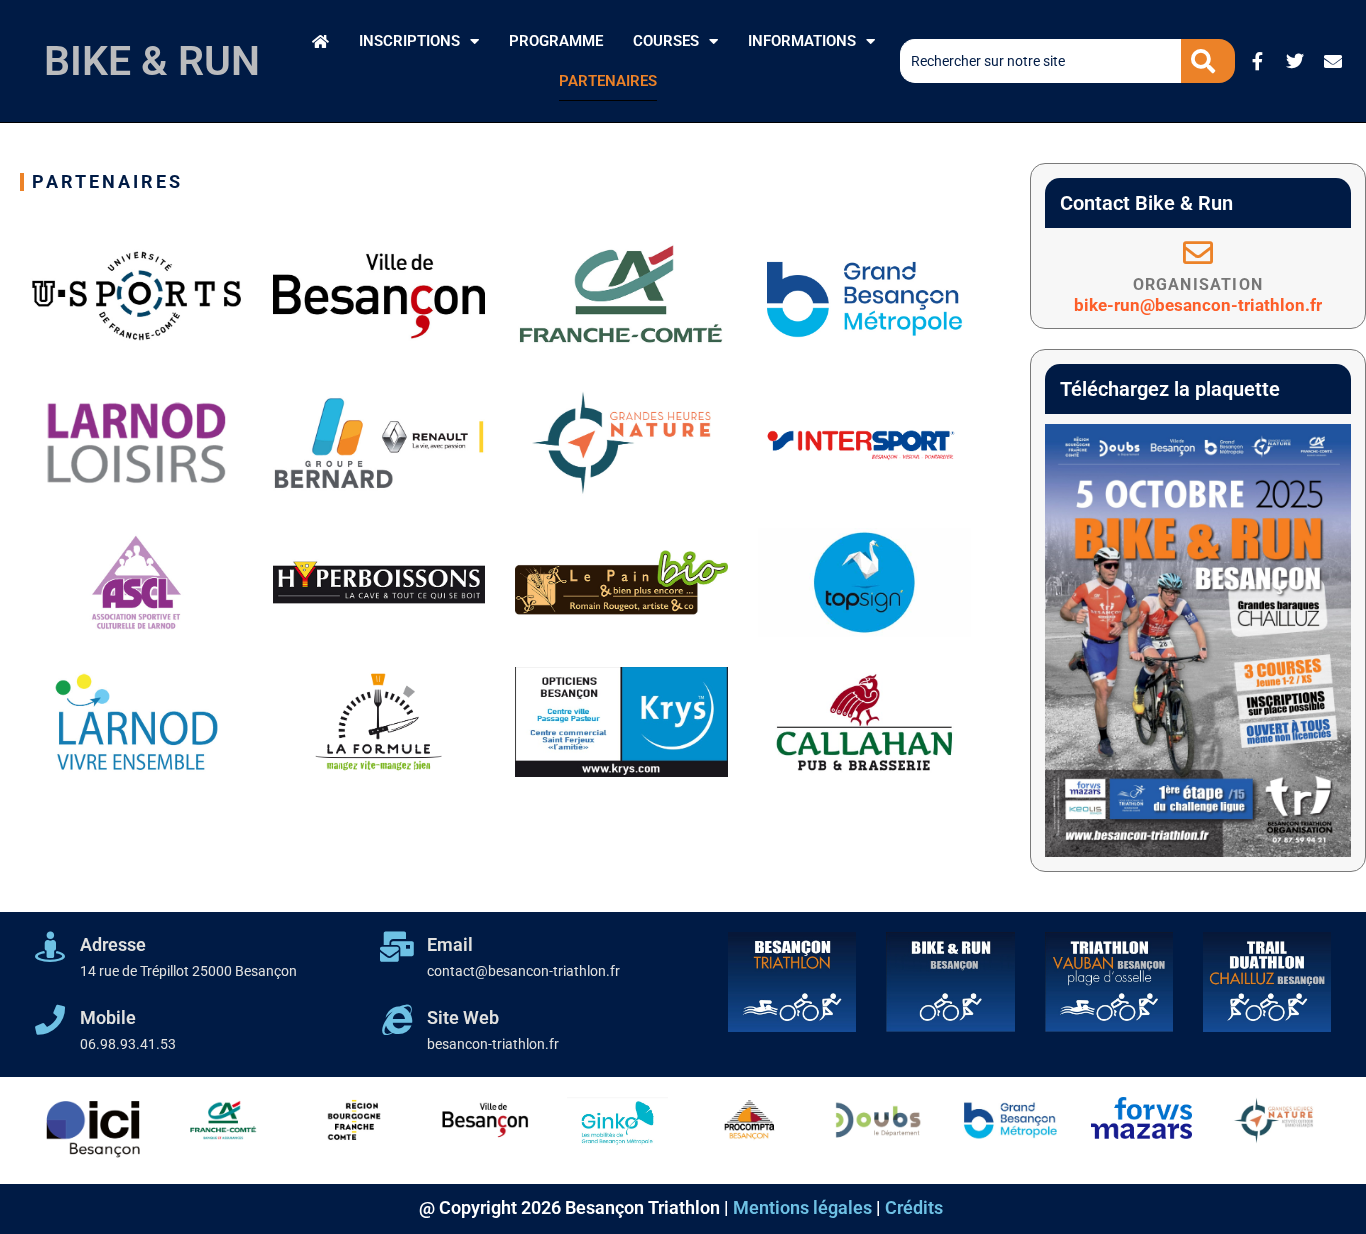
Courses (666, 41)
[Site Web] (397, 1020)
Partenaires (608, 81)
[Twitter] (1295, 61)
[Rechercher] (1207, 61)
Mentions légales (802, 1207)
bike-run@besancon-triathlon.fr (1198, 305)
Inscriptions (409, 41)
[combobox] (1040, 61)
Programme (556, 41)
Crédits (914, 1207)
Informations (802, 41)
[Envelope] (1333, 61)
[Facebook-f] (1257, 61)
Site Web (463, 1017)
